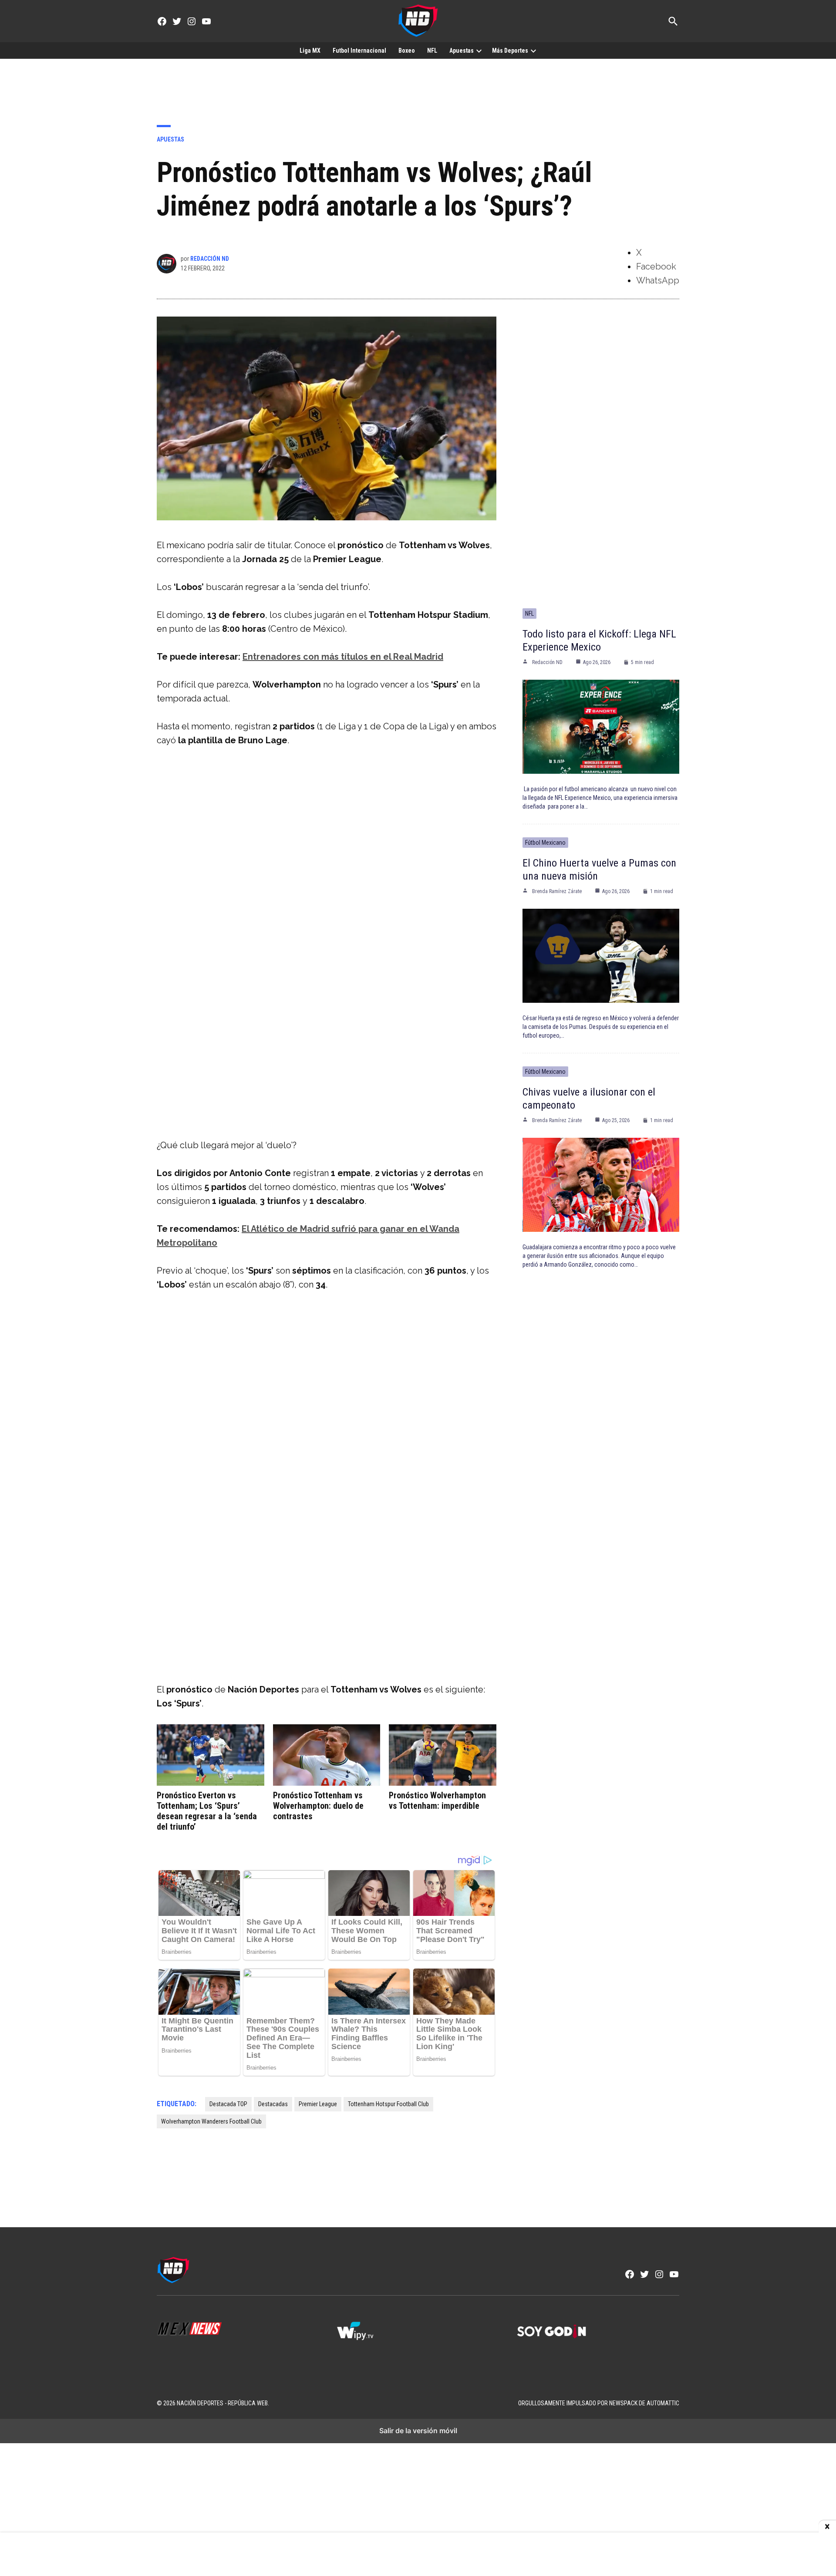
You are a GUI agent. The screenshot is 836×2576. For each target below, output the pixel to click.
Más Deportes (510, 51)
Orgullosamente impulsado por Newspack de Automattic (599, 2403)
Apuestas (462, 51)
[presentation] (479, 51)
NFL (432, 51)
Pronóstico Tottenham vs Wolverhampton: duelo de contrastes (318, 1806)
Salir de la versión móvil (418, 2431)
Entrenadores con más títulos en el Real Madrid (343, 657)
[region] (418, 85)
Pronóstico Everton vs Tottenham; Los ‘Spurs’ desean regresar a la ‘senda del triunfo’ (207, 1811)
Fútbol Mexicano (545, 843)
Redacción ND (210, 259)
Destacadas (273, 2104)
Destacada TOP (228, 2104)
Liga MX (310, 51)
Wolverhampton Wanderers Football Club (211, 2121)
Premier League (318, 2104)
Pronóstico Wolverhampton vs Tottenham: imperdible (437, 1801)
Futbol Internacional (359, 51)
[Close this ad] (827, 2527)
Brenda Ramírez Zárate (557, 891)
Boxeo (407, 51)
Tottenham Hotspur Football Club (388, 2104)
